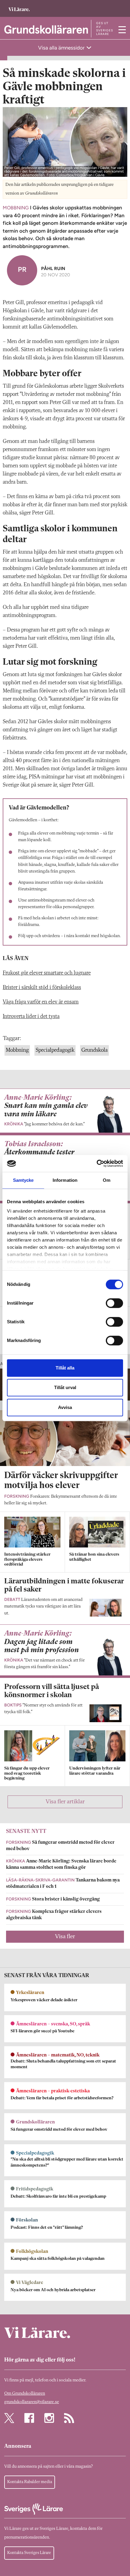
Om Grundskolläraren (25, 2394)
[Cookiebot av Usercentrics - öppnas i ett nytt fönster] (97, 1163)
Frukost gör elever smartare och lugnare (47, 973)
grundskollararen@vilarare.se (32, 2402)
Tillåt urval (65, 1387)
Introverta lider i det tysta (31, 1016)
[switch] (114, 1303)
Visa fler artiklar (65, 1802)
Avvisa (65, 1407)
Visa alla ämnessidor (62, 48)
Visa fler (65, 1937)
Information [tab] (65, 1180)
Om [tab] (107, 1180)
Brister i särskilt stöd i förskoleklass (42, 987)
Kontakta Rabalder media (30, 2482)
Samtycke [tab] (23, 1180)
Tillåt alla (65, 1368)
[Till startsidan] (19, 6)
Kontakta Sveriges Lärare (29, 2553)
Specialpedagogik (55, 1050)
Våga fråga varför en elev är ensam (41, 1002)
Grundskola (94, 1050)
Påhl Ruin (53, 268)
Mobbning (17, 1050)
